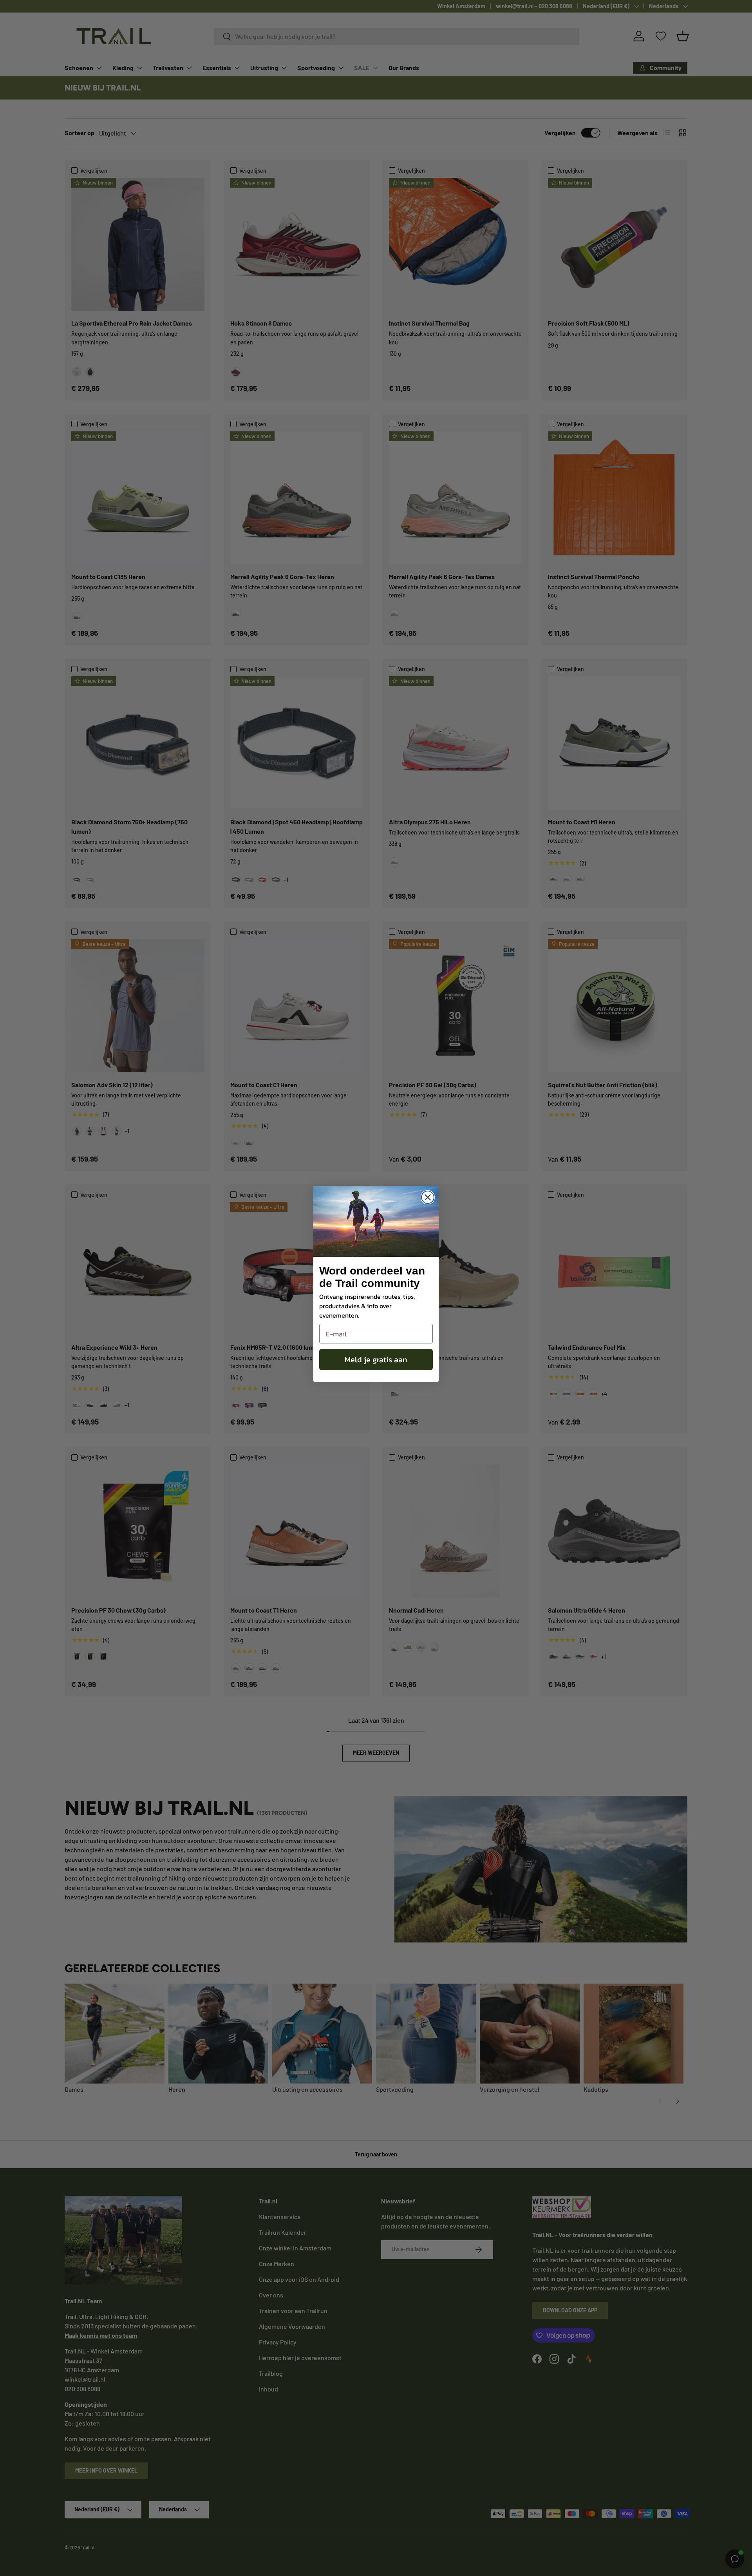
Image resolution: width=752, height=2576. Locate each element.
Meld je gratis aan (376, 1360)
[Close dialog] (428, 1197)
